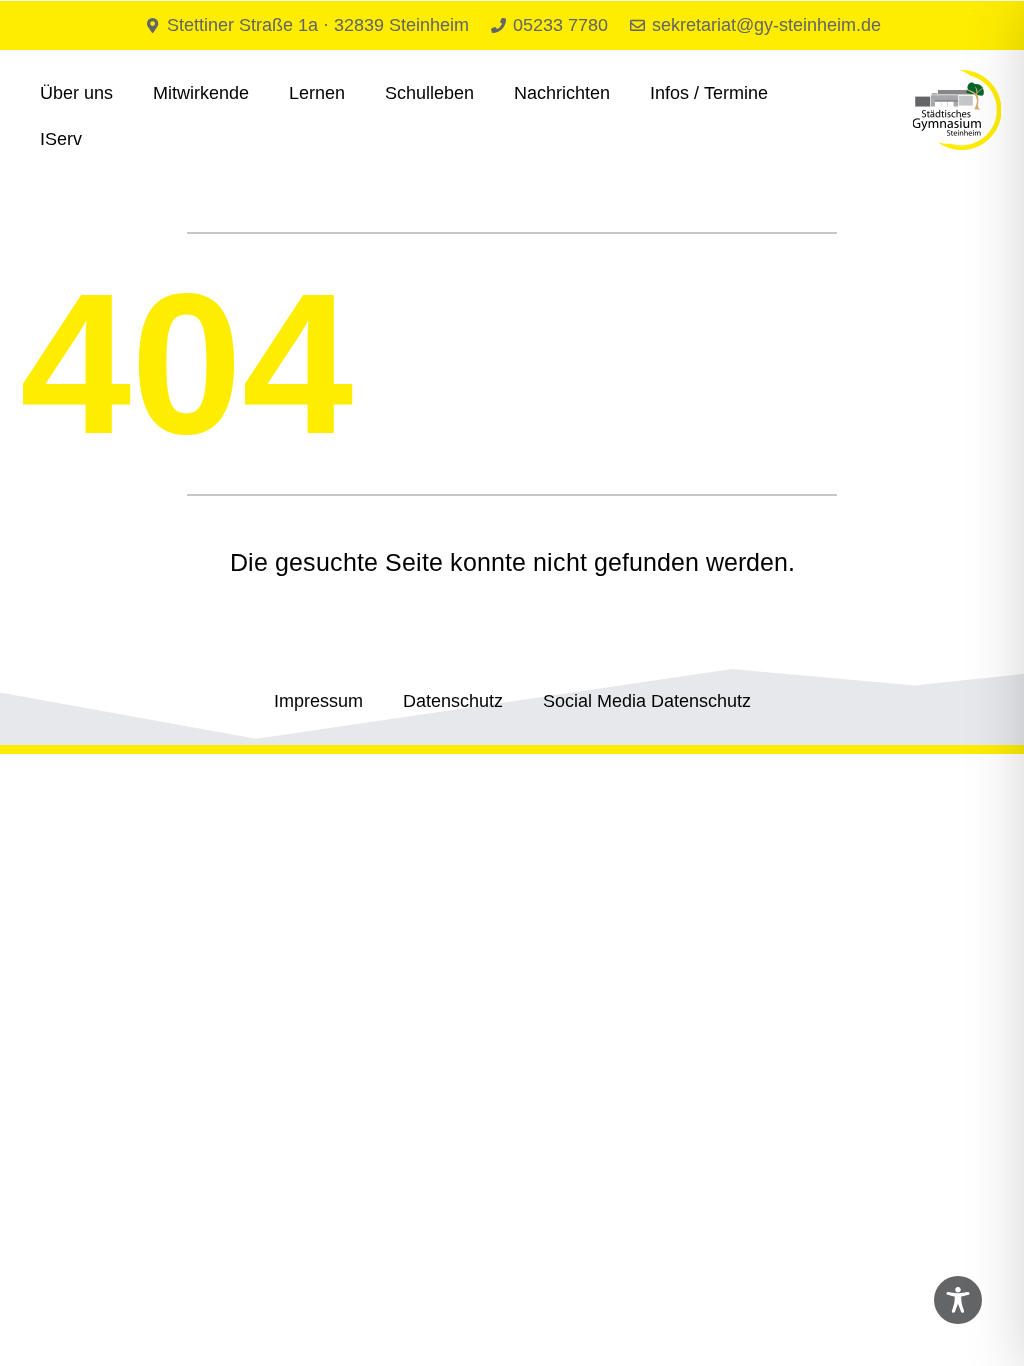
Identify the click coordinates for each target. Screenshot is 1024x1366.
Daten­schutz (453, 701)
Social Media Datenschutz (647, 701)
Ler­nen (317, 93)
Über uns (76, 93)
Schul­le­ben (429, 93)
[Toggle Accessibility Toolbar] (958, 1300)
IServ (61, 139)
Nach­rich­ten (562, 93)
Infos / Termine (709, 93)
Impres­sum (318, 701)
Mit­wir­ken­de (201, 93)
